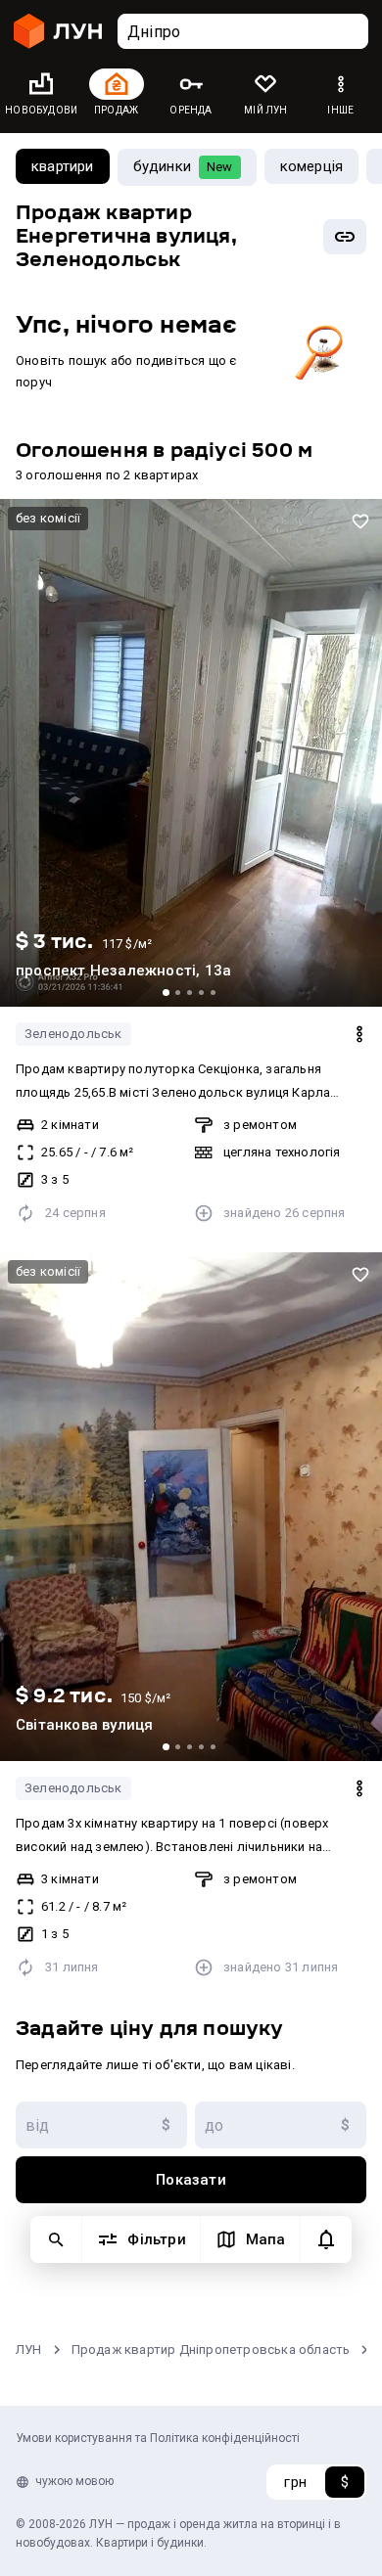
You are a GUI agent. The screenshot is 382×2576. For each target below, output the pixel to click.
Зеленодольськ (73, 1034)
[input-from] (101, 2125)
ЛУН (29, 2350)
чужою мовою (74, 2481)
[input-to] (281, 2125)
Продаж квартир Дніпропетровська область (211, 2350)
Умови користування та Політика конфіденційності (158, 2438)
